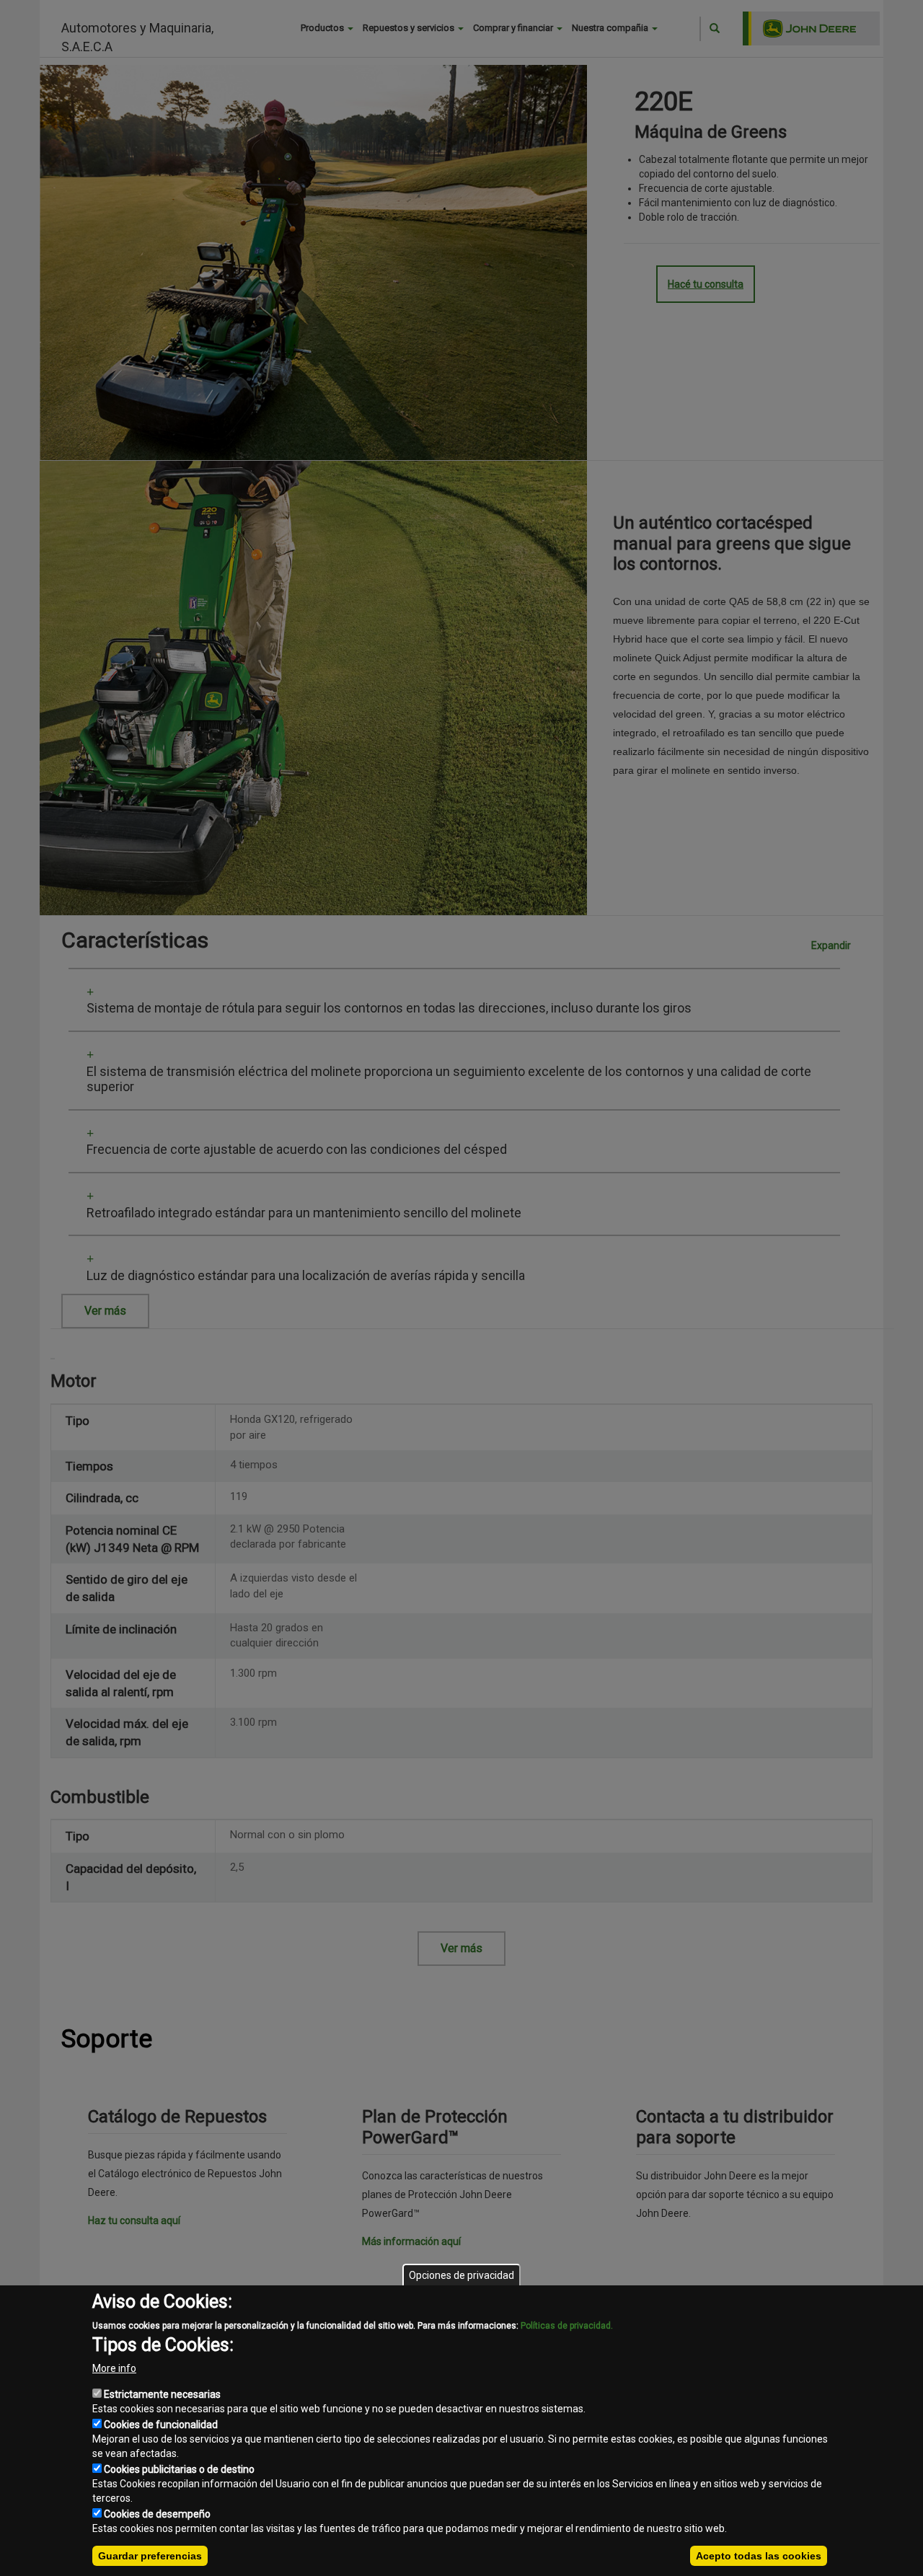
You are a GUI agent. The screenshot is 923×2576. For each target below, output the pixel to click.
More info (114, 2368)
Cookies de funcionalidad (161, 2425)
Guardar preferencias (150, 2556)
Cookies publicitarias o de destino (179, 2469)
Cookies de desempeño (157, 2514)
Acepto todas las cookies (759, 2556)
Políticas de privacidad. (567, 2326)
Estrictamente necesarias (162, 2394)
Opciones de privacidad (461, 2275)
